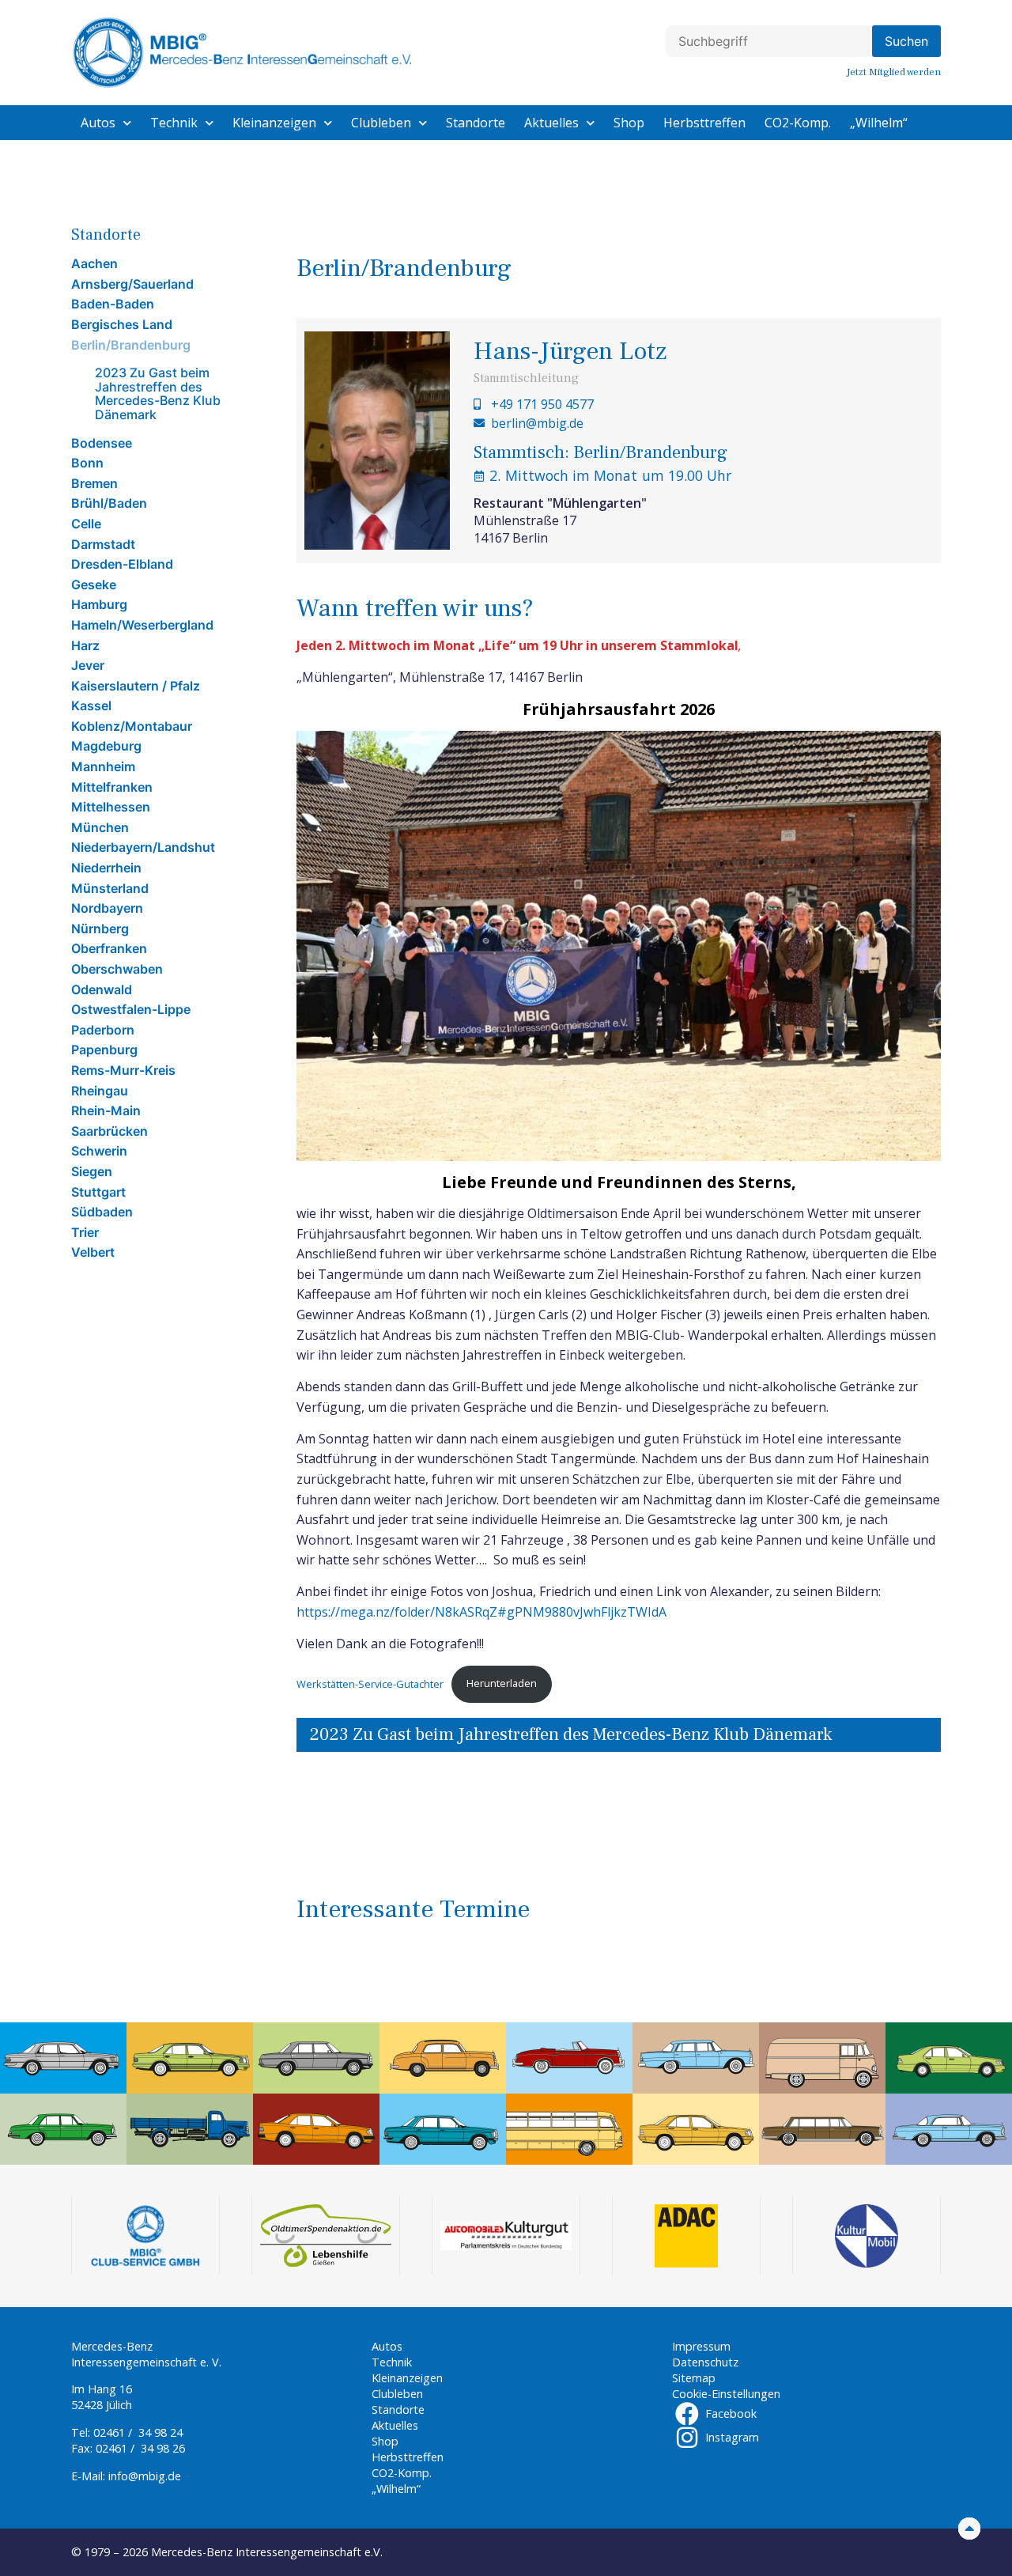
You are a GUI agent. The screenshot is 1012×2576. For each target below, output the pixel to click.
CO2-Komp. (798, 123)
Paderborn (103, 1030)
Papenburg (104, 1050)
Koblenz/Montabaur (132, 726)
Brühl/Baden (109, 503)
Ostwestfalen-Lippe (131, 1009)
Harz (85, 645)
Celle (86, 524)
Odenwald (102, 989)
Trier (85, 1232)
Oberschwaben (117, 969)
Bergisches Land (122, 324)
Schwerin (99, 1151)
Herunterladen (502, 1683)
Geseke (94, 584)
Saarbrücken (110, 1131)
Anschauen (354, 1848)
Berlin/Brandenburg (131, 345)
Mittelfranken (112, 787)
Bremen (94, 483)
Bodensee (102, 443)
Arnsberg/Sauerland (132, 284)
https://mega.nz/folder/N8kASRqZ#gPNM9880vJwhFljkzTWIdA (481, 1612)
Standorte (476, 123)
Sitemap (694, 2378)
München (100, 827)
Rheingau (100, 1091)
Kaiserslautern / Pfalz (136, 686)
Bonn (87, 463)
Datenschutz (705, 2362)
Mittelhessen (111, 807)
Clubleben (381, 123)
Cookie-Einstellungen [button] (726, 2394)
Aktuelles (551, 123)
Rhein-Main (106, 1110)
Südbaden (102, 1212)
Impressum (701, 2346)
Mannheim (103, 766)
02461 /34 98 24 (138, 2432)
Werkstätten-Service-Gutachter (370, 1683)
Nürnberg (100, 929)
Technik (174, 123)
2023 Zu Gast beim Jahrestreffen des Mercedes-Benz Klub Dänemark (158, 393)
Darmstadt (103, 544)
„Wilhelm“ (879, 123)
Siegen (92, 1171)
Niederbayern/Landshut (143, 847)
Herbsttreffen (704, 123)
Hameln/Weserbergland (142, 625)
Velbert (93, 1252)
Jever (88, 665)
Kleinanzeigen (274, 123)
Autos (98, 123)
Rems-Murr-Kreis (123, 1070)
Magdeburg (106, 746)
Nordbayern (107, 908)
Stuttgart (98, 1192)
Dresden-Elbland (122, 564)
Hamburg (99, 604)
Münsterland (110, 888)
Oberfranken (109, 948)
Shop (629, 123)
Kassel (91, 705)
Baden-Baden (113, 304)
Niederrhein (106, 868)
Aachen (94, 263)
